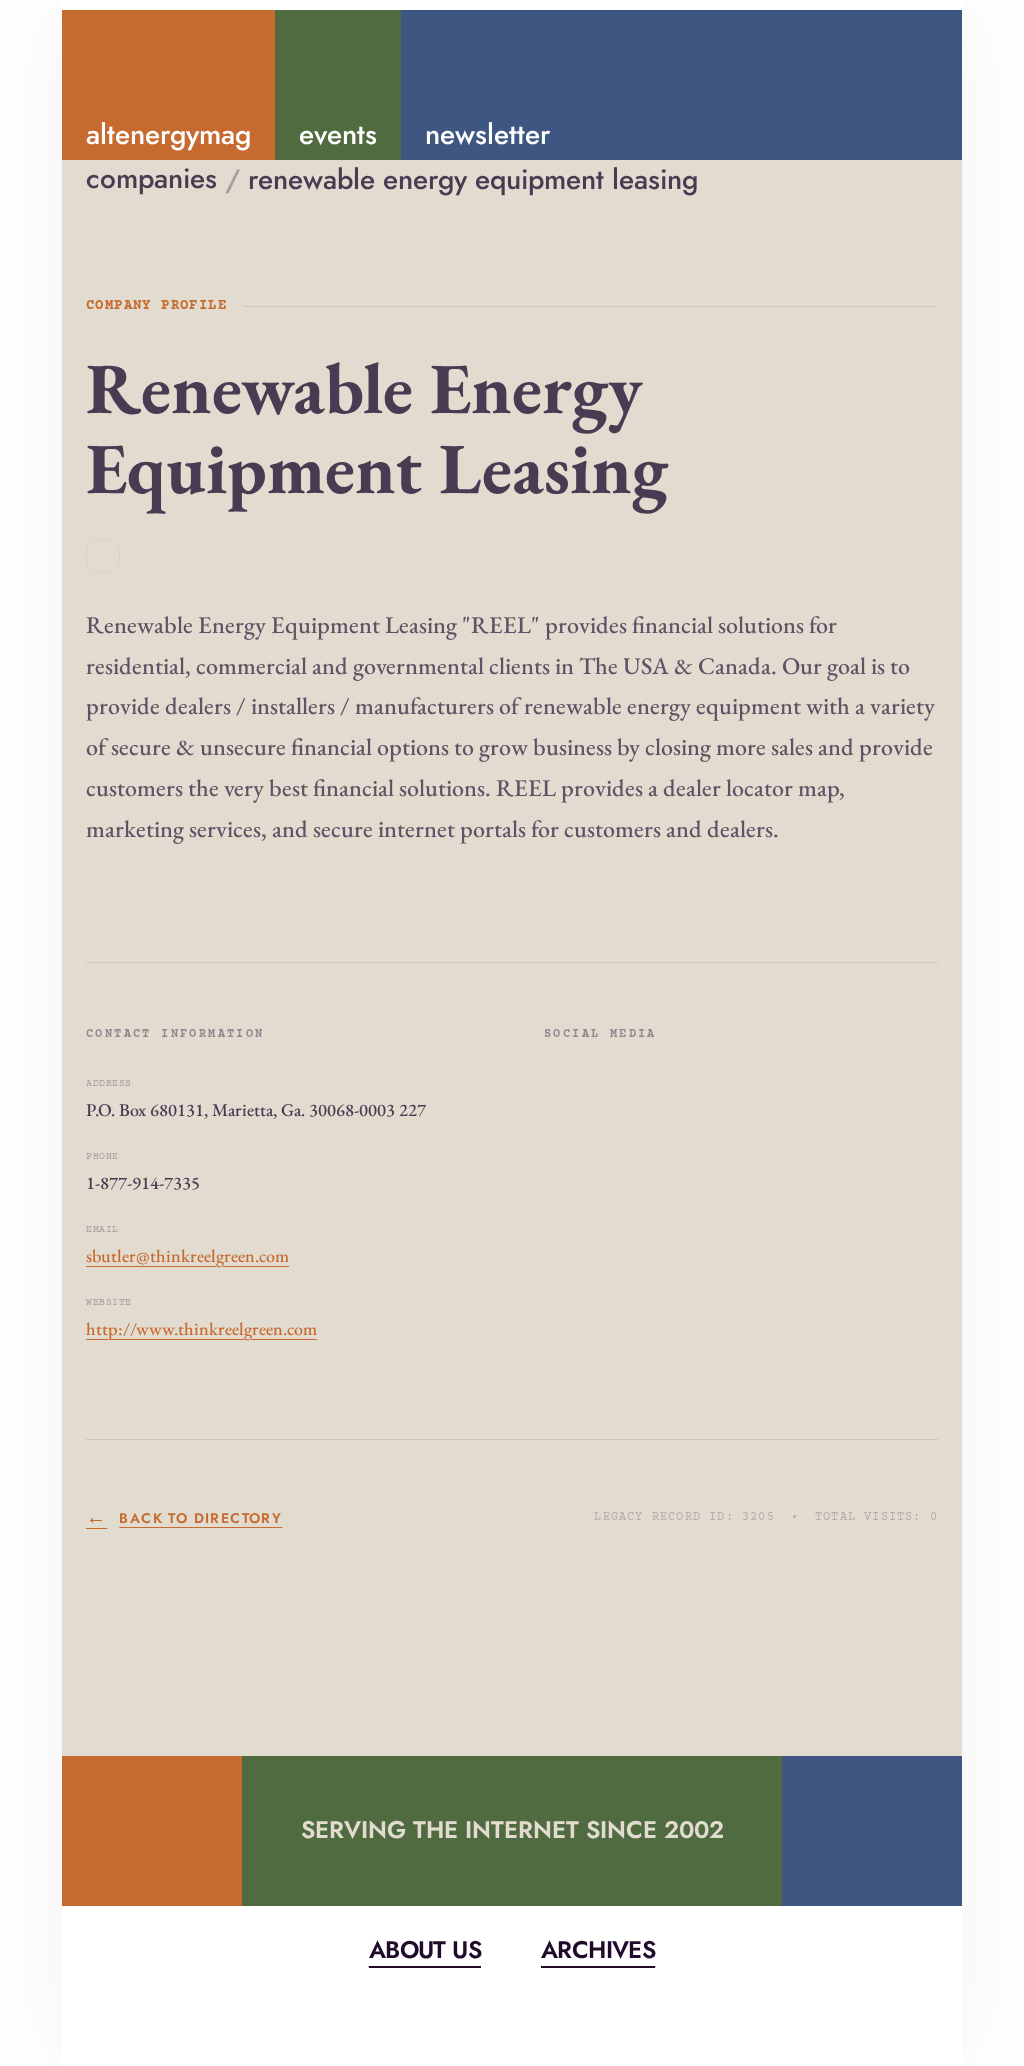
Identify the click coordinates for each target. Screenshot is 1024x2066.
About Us (425, 1949)
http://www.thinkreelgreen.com (201, 1328)
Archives (598, 1949)
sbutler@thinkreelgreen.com (187, 1255)
